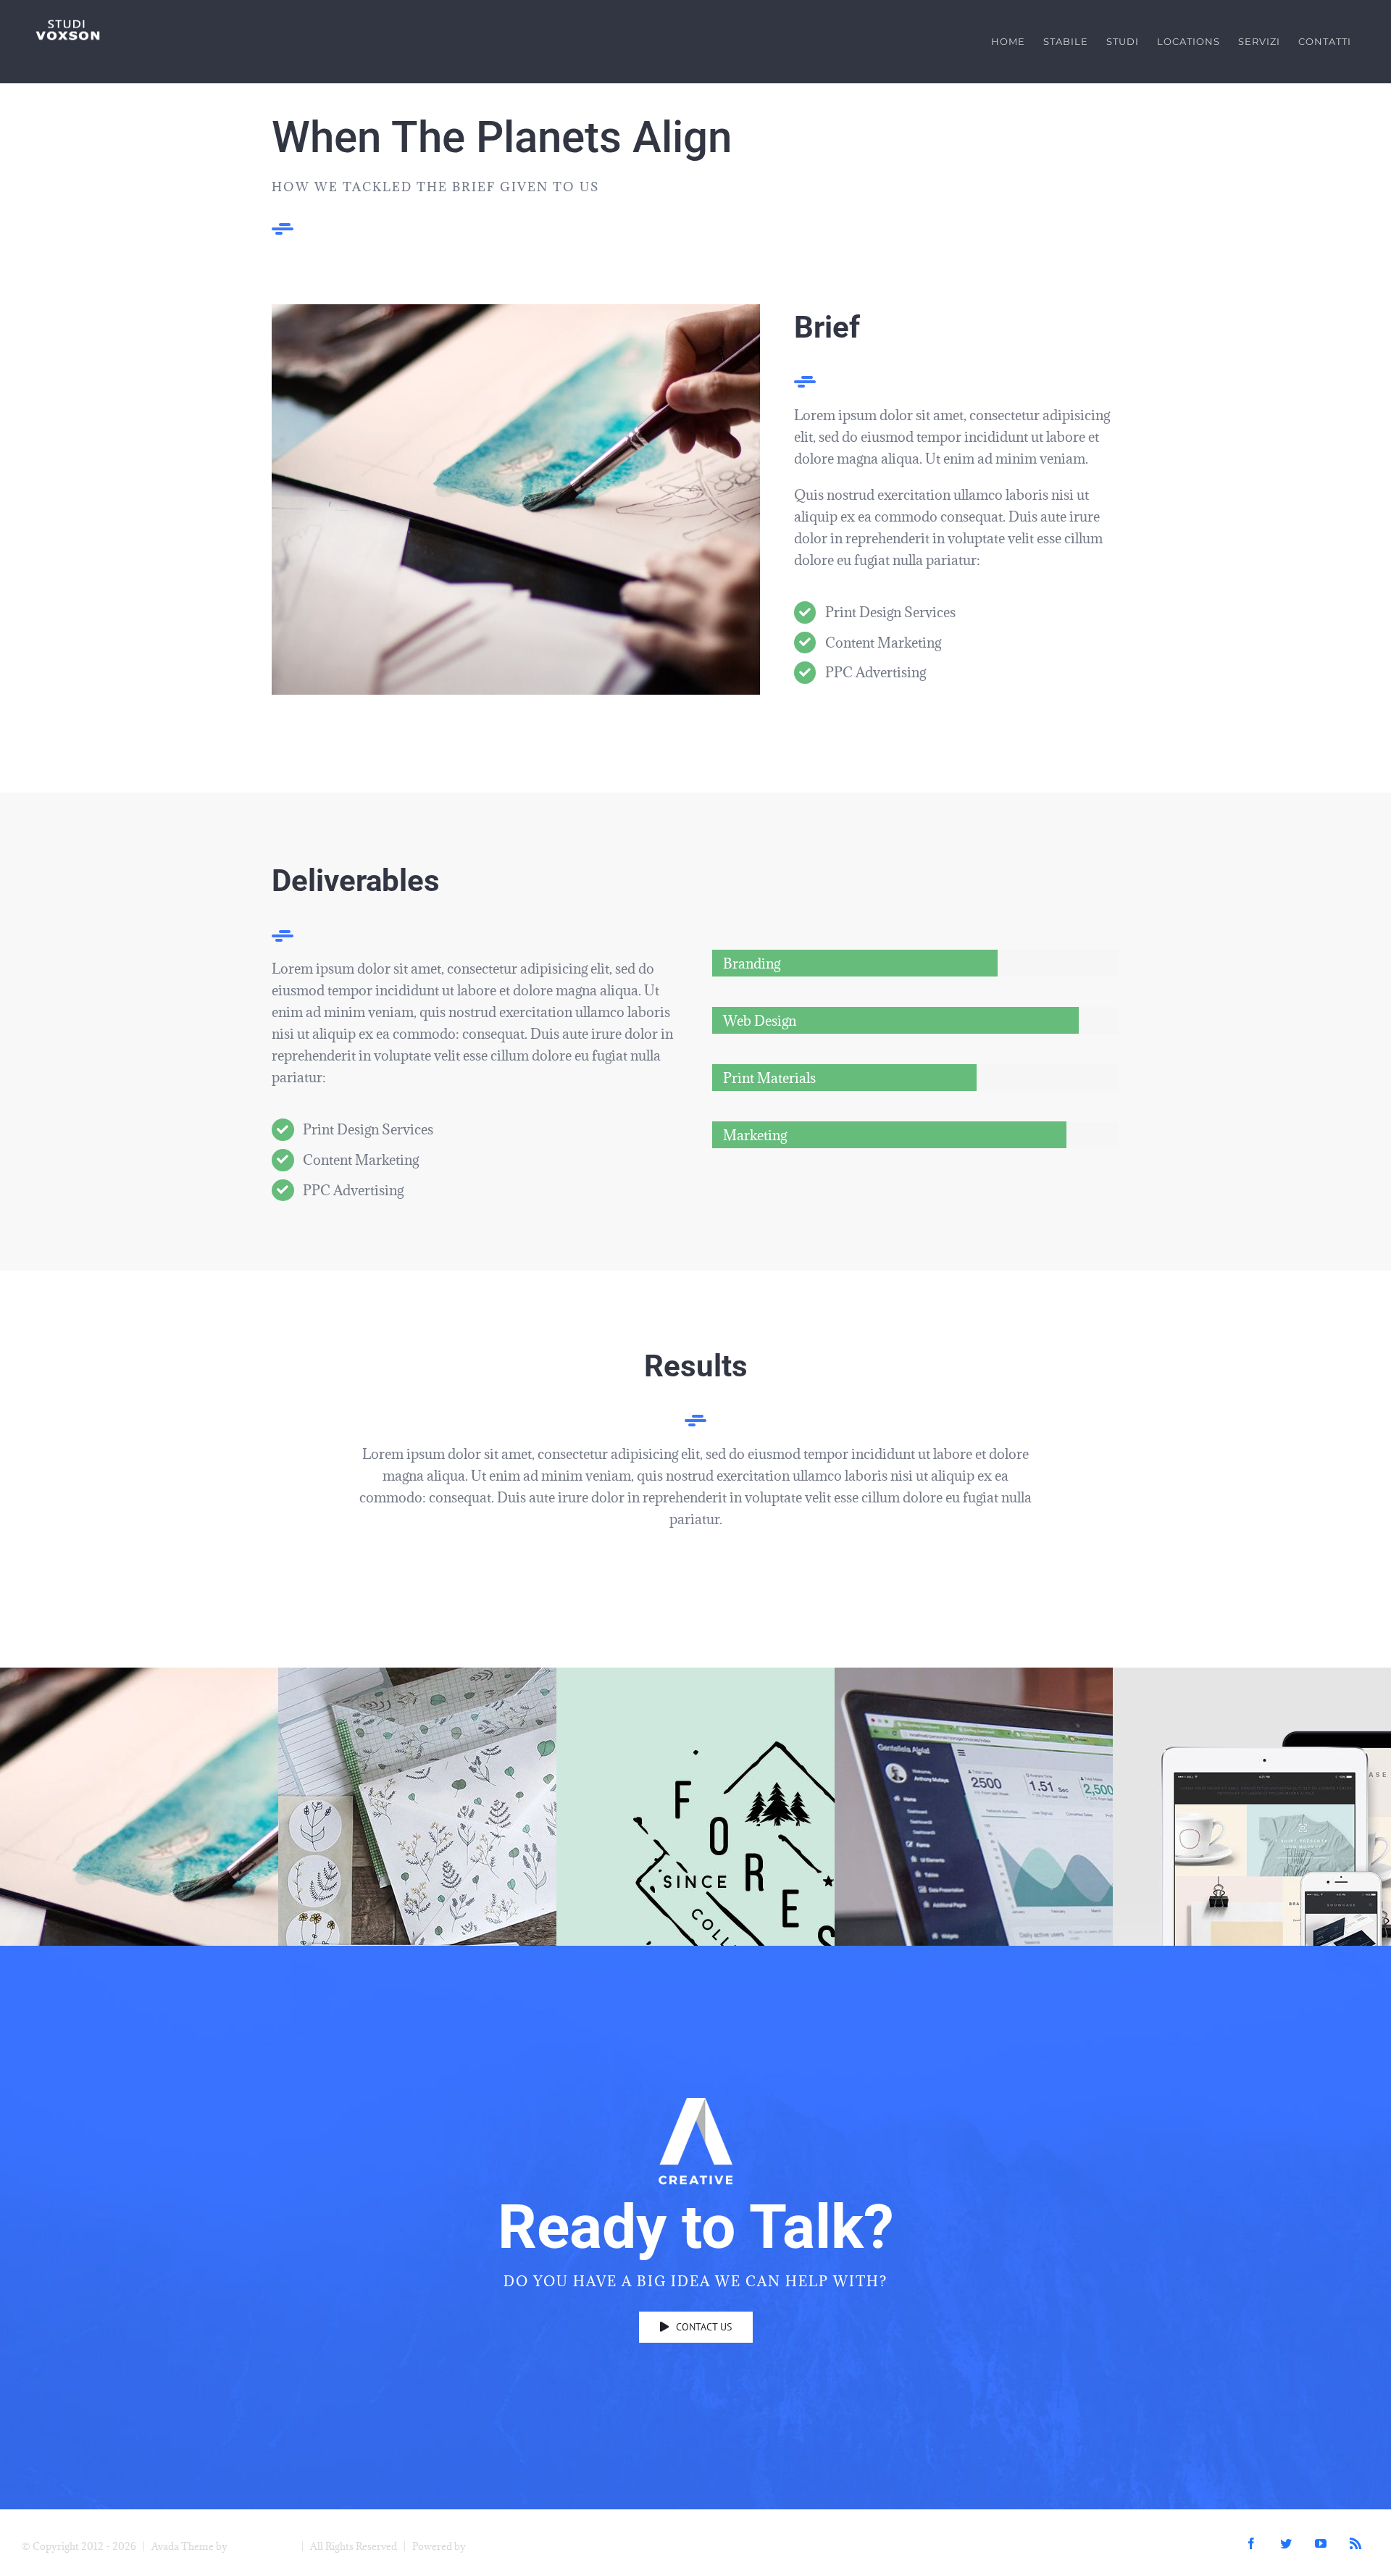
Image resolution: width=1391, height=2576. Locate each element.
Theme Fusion (262, 2546)
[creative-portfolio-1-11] (516, 311)
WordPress (493, 2546)
